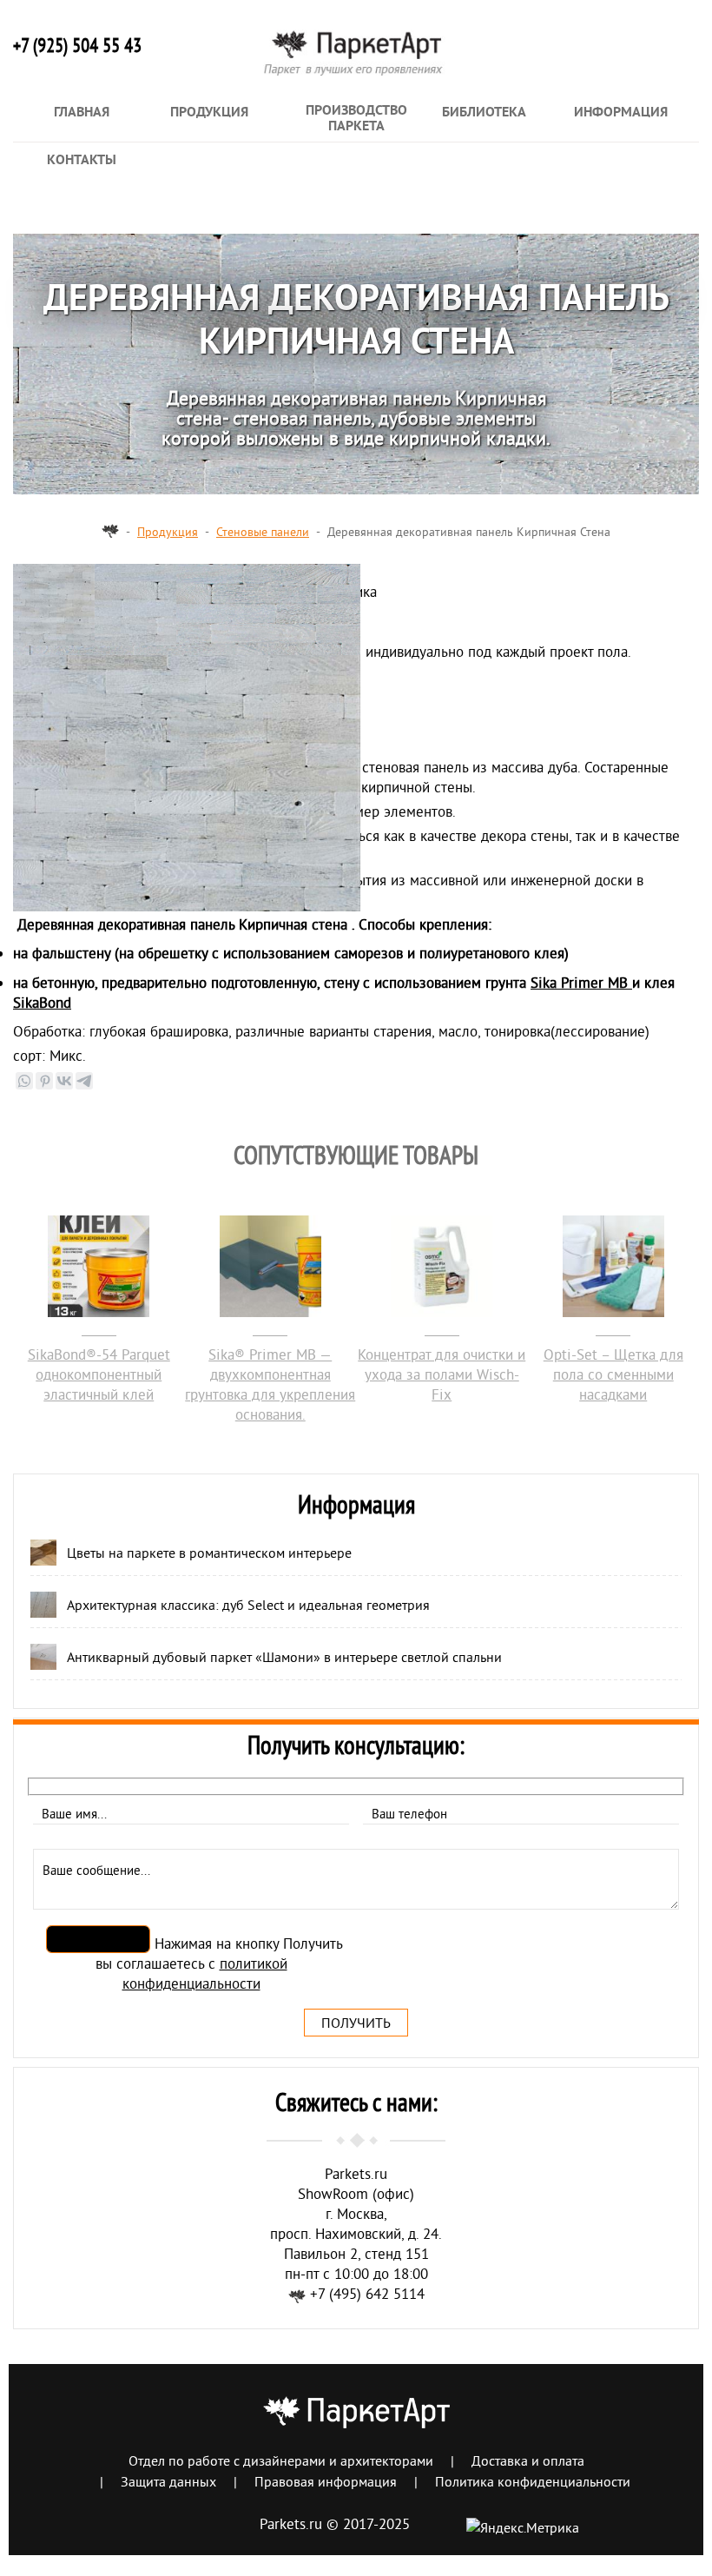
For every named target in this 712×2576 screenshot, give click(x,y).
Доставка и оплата (528, 2460)
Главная (82, 113)
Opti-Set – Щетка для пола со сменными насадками (613, 1374)
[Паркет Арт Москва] (110, 532)
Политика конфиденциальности (533, 2481)
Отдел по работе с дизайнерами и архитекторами (281, 2460)
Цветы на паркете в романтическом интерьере (209, 1553)
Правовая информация (326, 2481)
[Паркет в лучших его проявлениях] (356, 66)
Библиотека (484, 113)
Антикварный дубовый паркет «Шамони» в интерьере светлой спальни (284, 1657)
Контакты (82, 161)
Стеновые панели (263, 532)
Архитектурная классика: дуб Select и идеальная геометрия (248, 1605)
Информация (621, 113)
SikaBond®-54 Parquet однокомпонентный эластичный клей (99, 1374)
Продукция (209, 113)
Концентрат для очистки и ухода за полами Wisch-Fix (442, 1374)
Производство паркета (356, 119)
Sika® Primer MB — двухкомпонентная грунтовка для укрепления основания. (270, 1384)
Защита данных (168, 2481)
